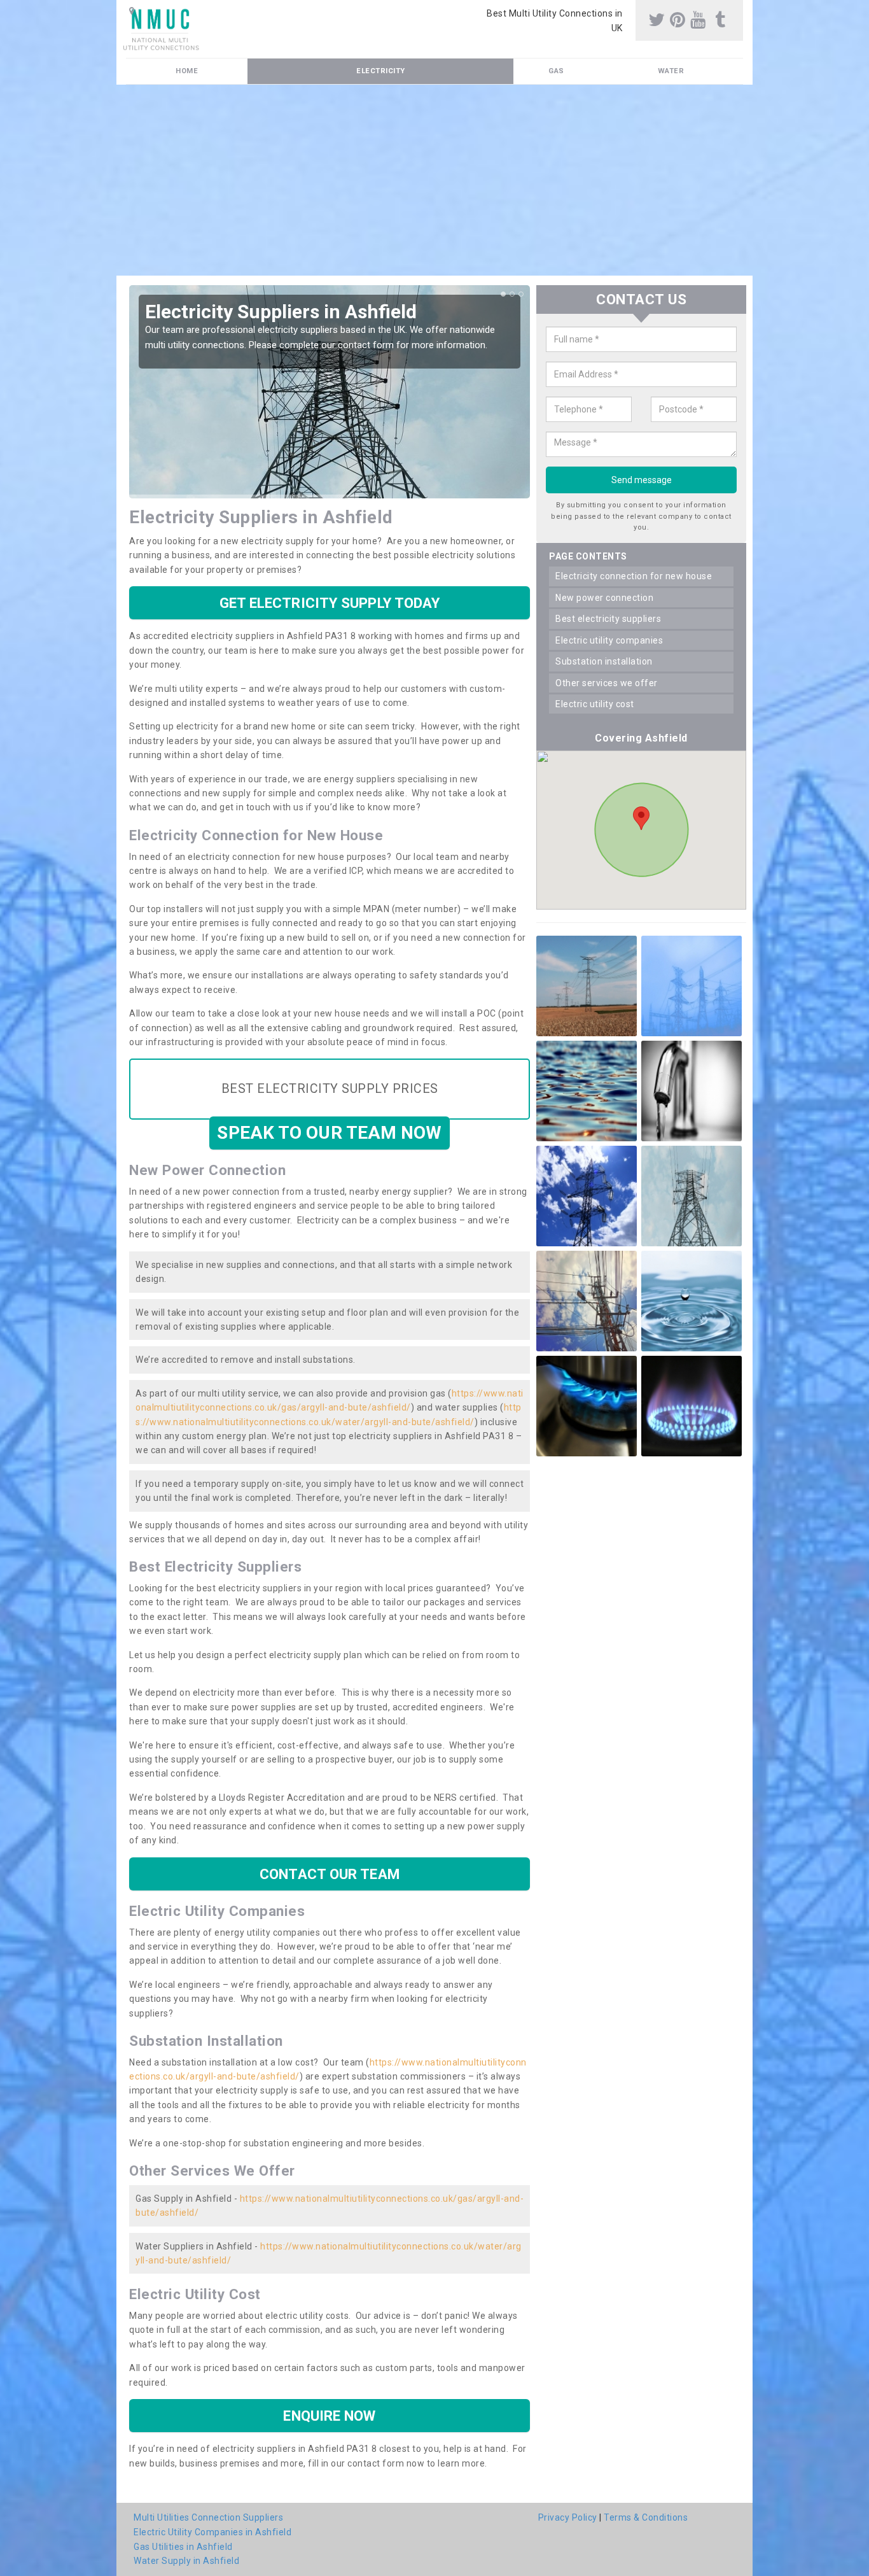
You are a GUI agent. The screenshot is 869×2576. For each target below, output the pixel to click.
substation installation (604, 661)
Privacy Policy (568, 2517)
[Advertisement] (434, 180)
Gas (556, 71)
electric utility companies (609, 640)
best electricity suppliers (608, 619)
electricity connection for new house (634, 576)
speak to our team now (329, 1133)
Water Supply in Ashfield (186, 2561)
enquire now (329, 2416)
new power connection (604, 598)
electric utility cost (595, 704)
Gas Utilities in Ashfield (183, 2547)
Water (671, 71)
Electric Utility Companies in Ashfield (212, 2532)
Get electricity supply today (330, 603)
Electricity (381, 71)
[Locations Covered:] (132, 11)
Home (187, 71)
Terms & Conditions (646, 2517)
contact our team (330, 1874)
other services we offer (607, 683)
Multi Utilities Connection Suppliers (208, 2517)
